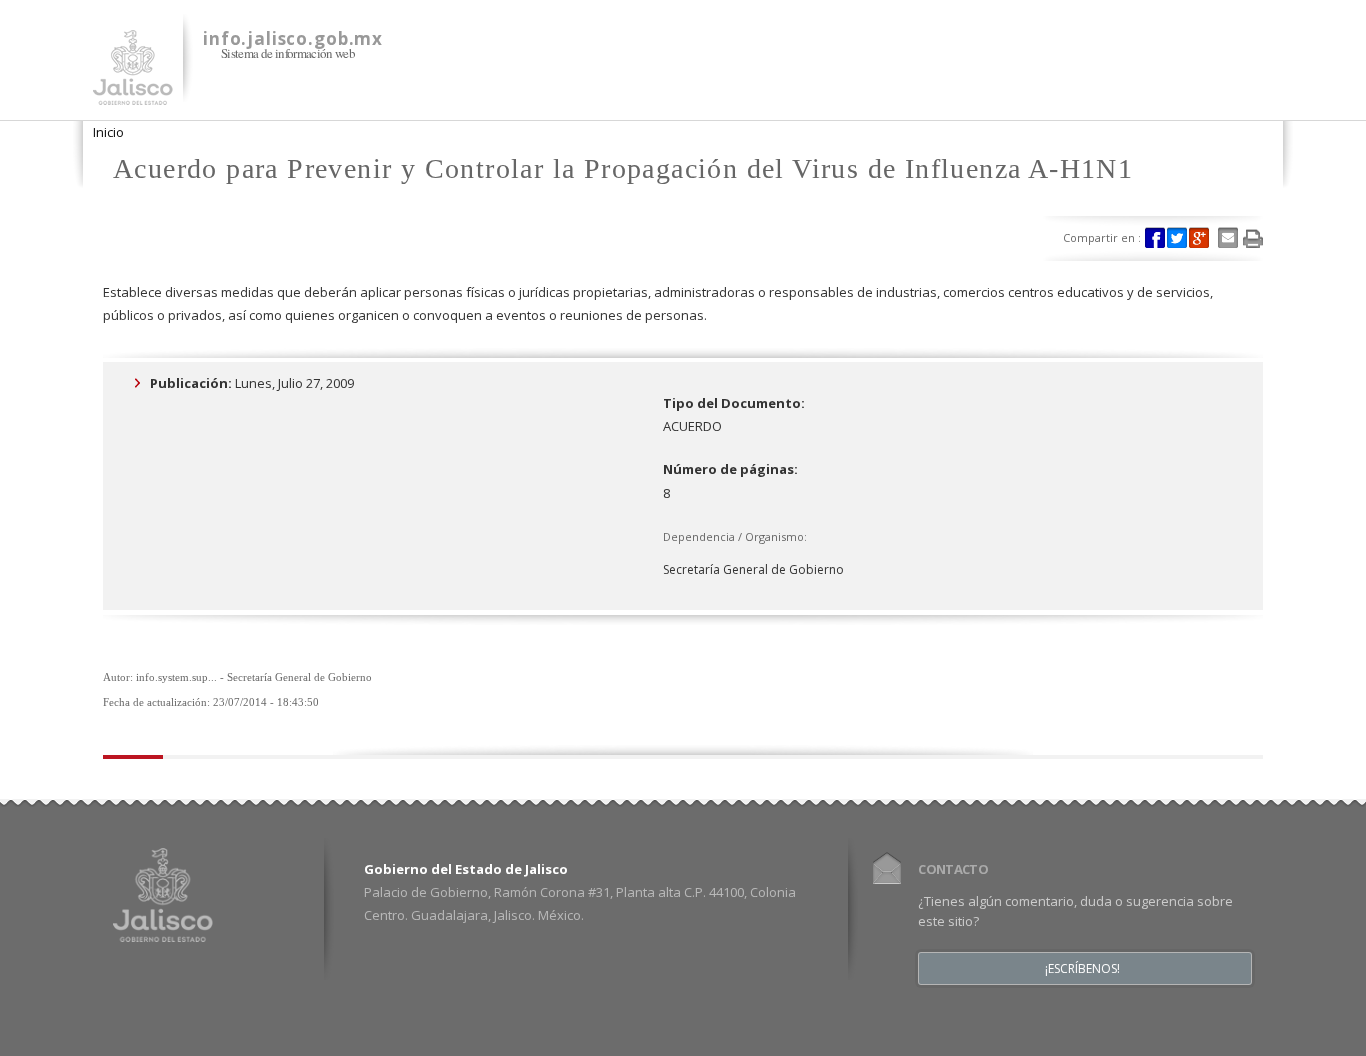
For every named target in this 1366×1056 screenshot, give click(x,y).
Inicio (108, 132)
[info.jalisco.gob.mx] (133, 93)
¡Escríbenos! (1082, 969)
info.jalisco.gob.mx (293, 38)
